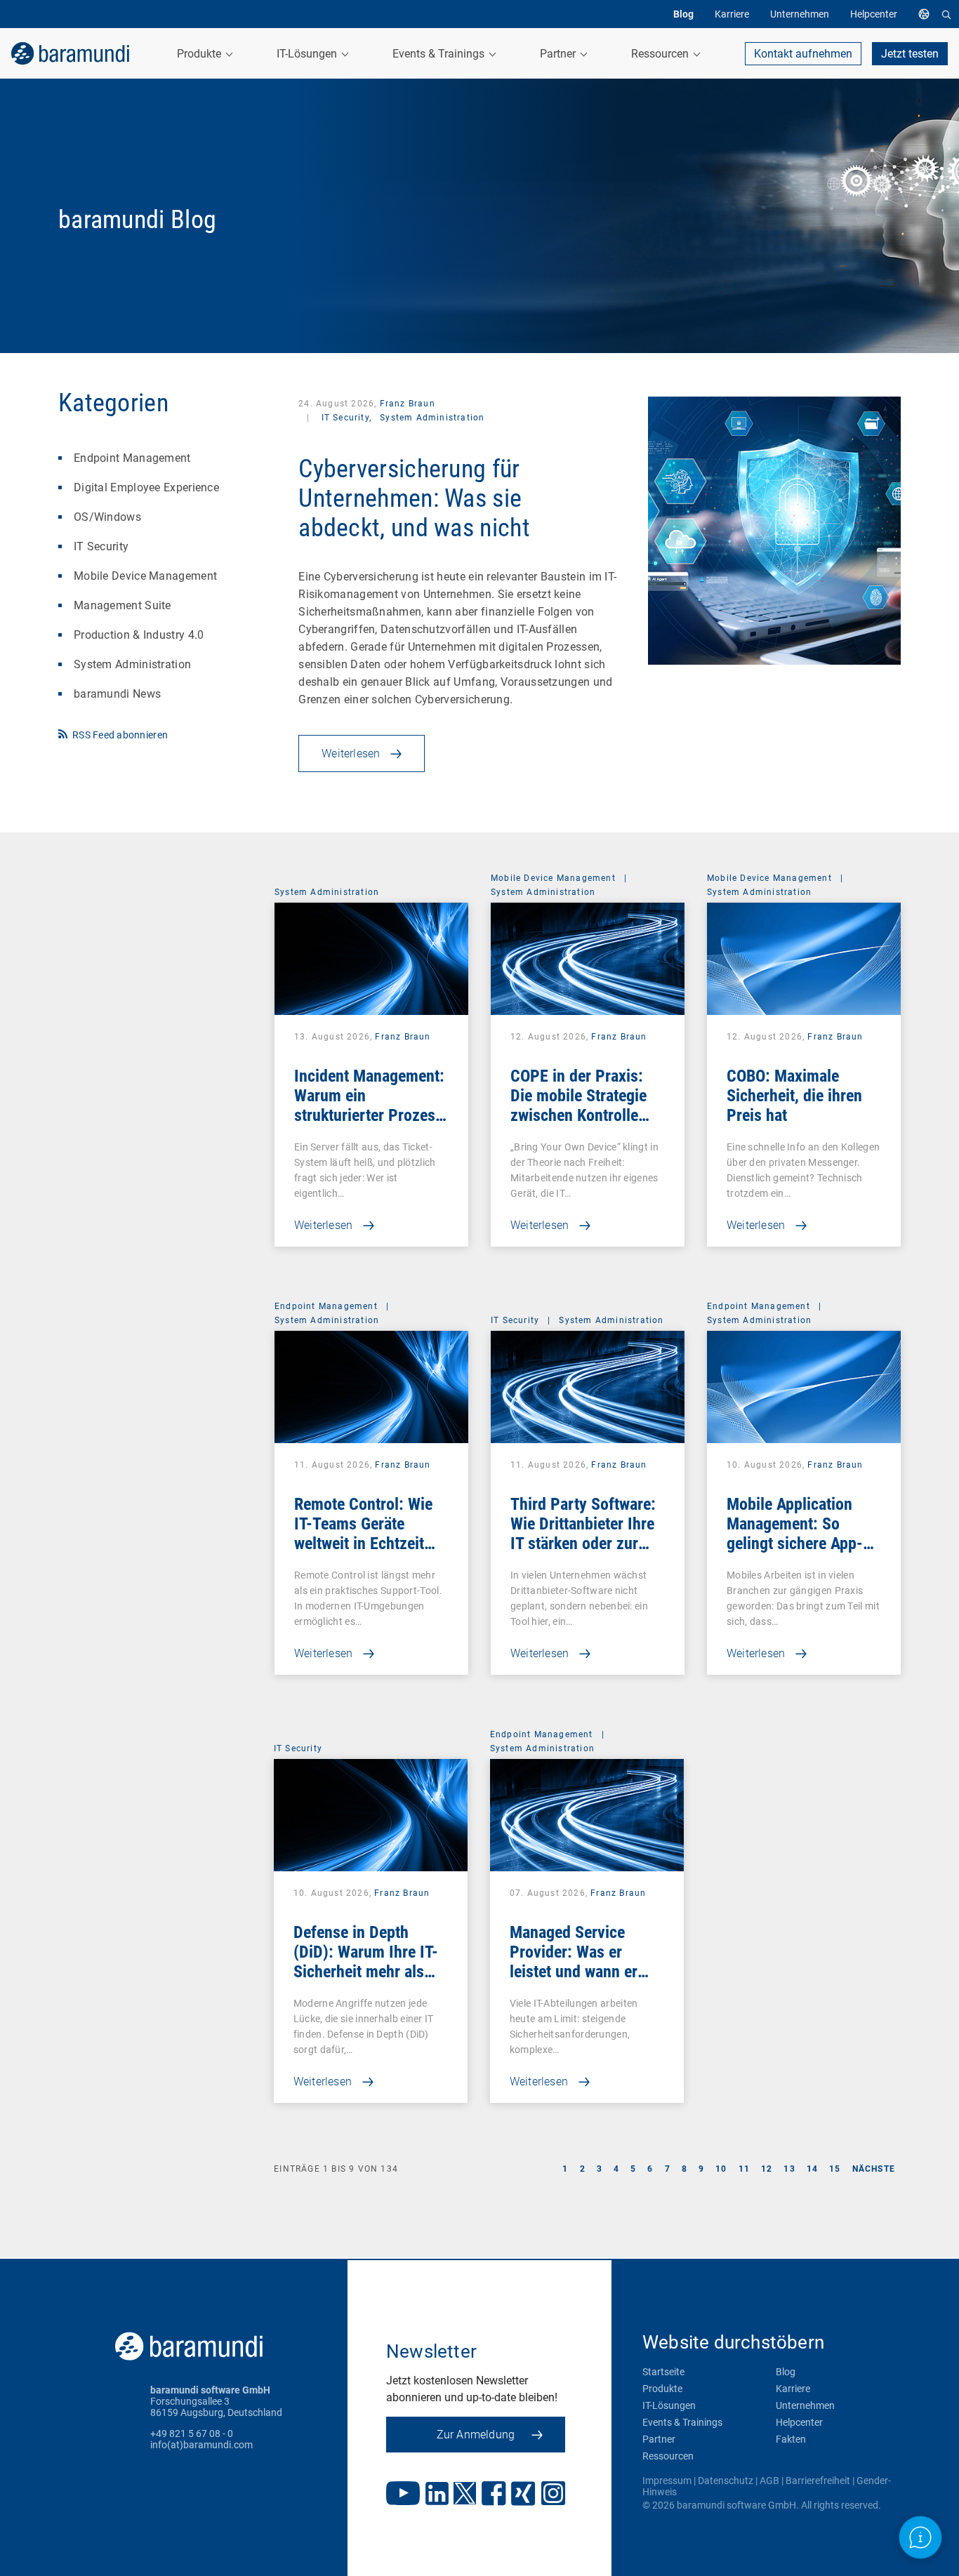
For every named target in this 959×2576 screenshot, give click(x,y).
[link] (70, 53)
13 (789, 2169)
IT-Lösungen (669, 2405)
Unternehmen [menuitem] (800, 14)
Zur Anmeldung (476, 2435)
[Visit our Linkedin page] (437, 2495)
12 (767, 2169)
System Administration (132, 664)
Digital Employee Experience (146, 487)
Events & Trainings (682, 2422)
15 (835, 2169)
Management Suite (123, 605)
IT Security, (346, 418)
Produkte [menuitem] (200, 54)
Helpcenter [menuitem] (874, 14)
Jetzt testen (910, 54)
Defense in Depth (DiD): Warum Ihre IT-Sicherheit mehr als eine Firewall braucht (366, 1962)
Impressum (667, 2481)
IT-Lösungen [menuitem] (308, 54)
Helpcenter (799, 2422)
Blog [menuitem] (683, 14)
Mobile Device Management (145, 576)
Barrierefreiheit (818, 2481)
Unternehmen (805, 2405)
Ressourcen (668, 2456)
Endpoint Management (132, 458)
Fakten (791, 2439)
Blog (786, 2372)
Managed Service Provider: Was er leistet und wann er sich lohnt (574, 1962)
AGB (769, 2481)
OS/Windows (107, 517)
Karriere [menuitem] (732, 14)
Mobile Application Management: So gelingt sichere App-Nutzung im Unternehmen (795, 1543)
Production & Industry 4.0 (139, 635)
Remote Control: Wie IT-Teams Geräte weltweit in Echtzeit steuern (363, 1534)
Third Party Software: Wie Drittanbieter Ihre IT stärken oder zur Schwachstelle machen (587, 1534)
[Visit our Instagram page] (553, 2495)
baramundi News (117, 694)
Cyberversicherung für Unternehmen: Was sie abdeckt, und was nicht (414, 498)
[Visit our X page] (465, 2495)
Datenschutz (726, 2481)
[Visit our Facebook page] (494, 2495)
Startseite (663, 2372)
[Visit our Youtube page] (403, 2495)
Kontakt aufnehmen (803, 54)
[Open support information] (921, 2538)
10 (721, 2169)
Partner (659, 2439)
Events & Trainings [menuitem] (440, 54)
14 (812, 2169)
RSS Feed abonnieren (120, 735)
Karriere (793, 2389)
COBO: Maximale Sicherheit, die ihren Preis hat (794, 1096)
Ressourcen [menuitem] (661, 54)
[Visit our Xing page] (523, 2495)
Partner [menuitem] (559, 54)
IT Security (101, 546)
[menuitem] (927, 14)
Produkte (662, 2389)
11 (744, 2169)
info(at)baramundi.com (201, 2445)
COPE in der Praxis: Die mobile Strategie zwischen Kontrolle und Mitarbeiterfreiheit (586, 1106)
